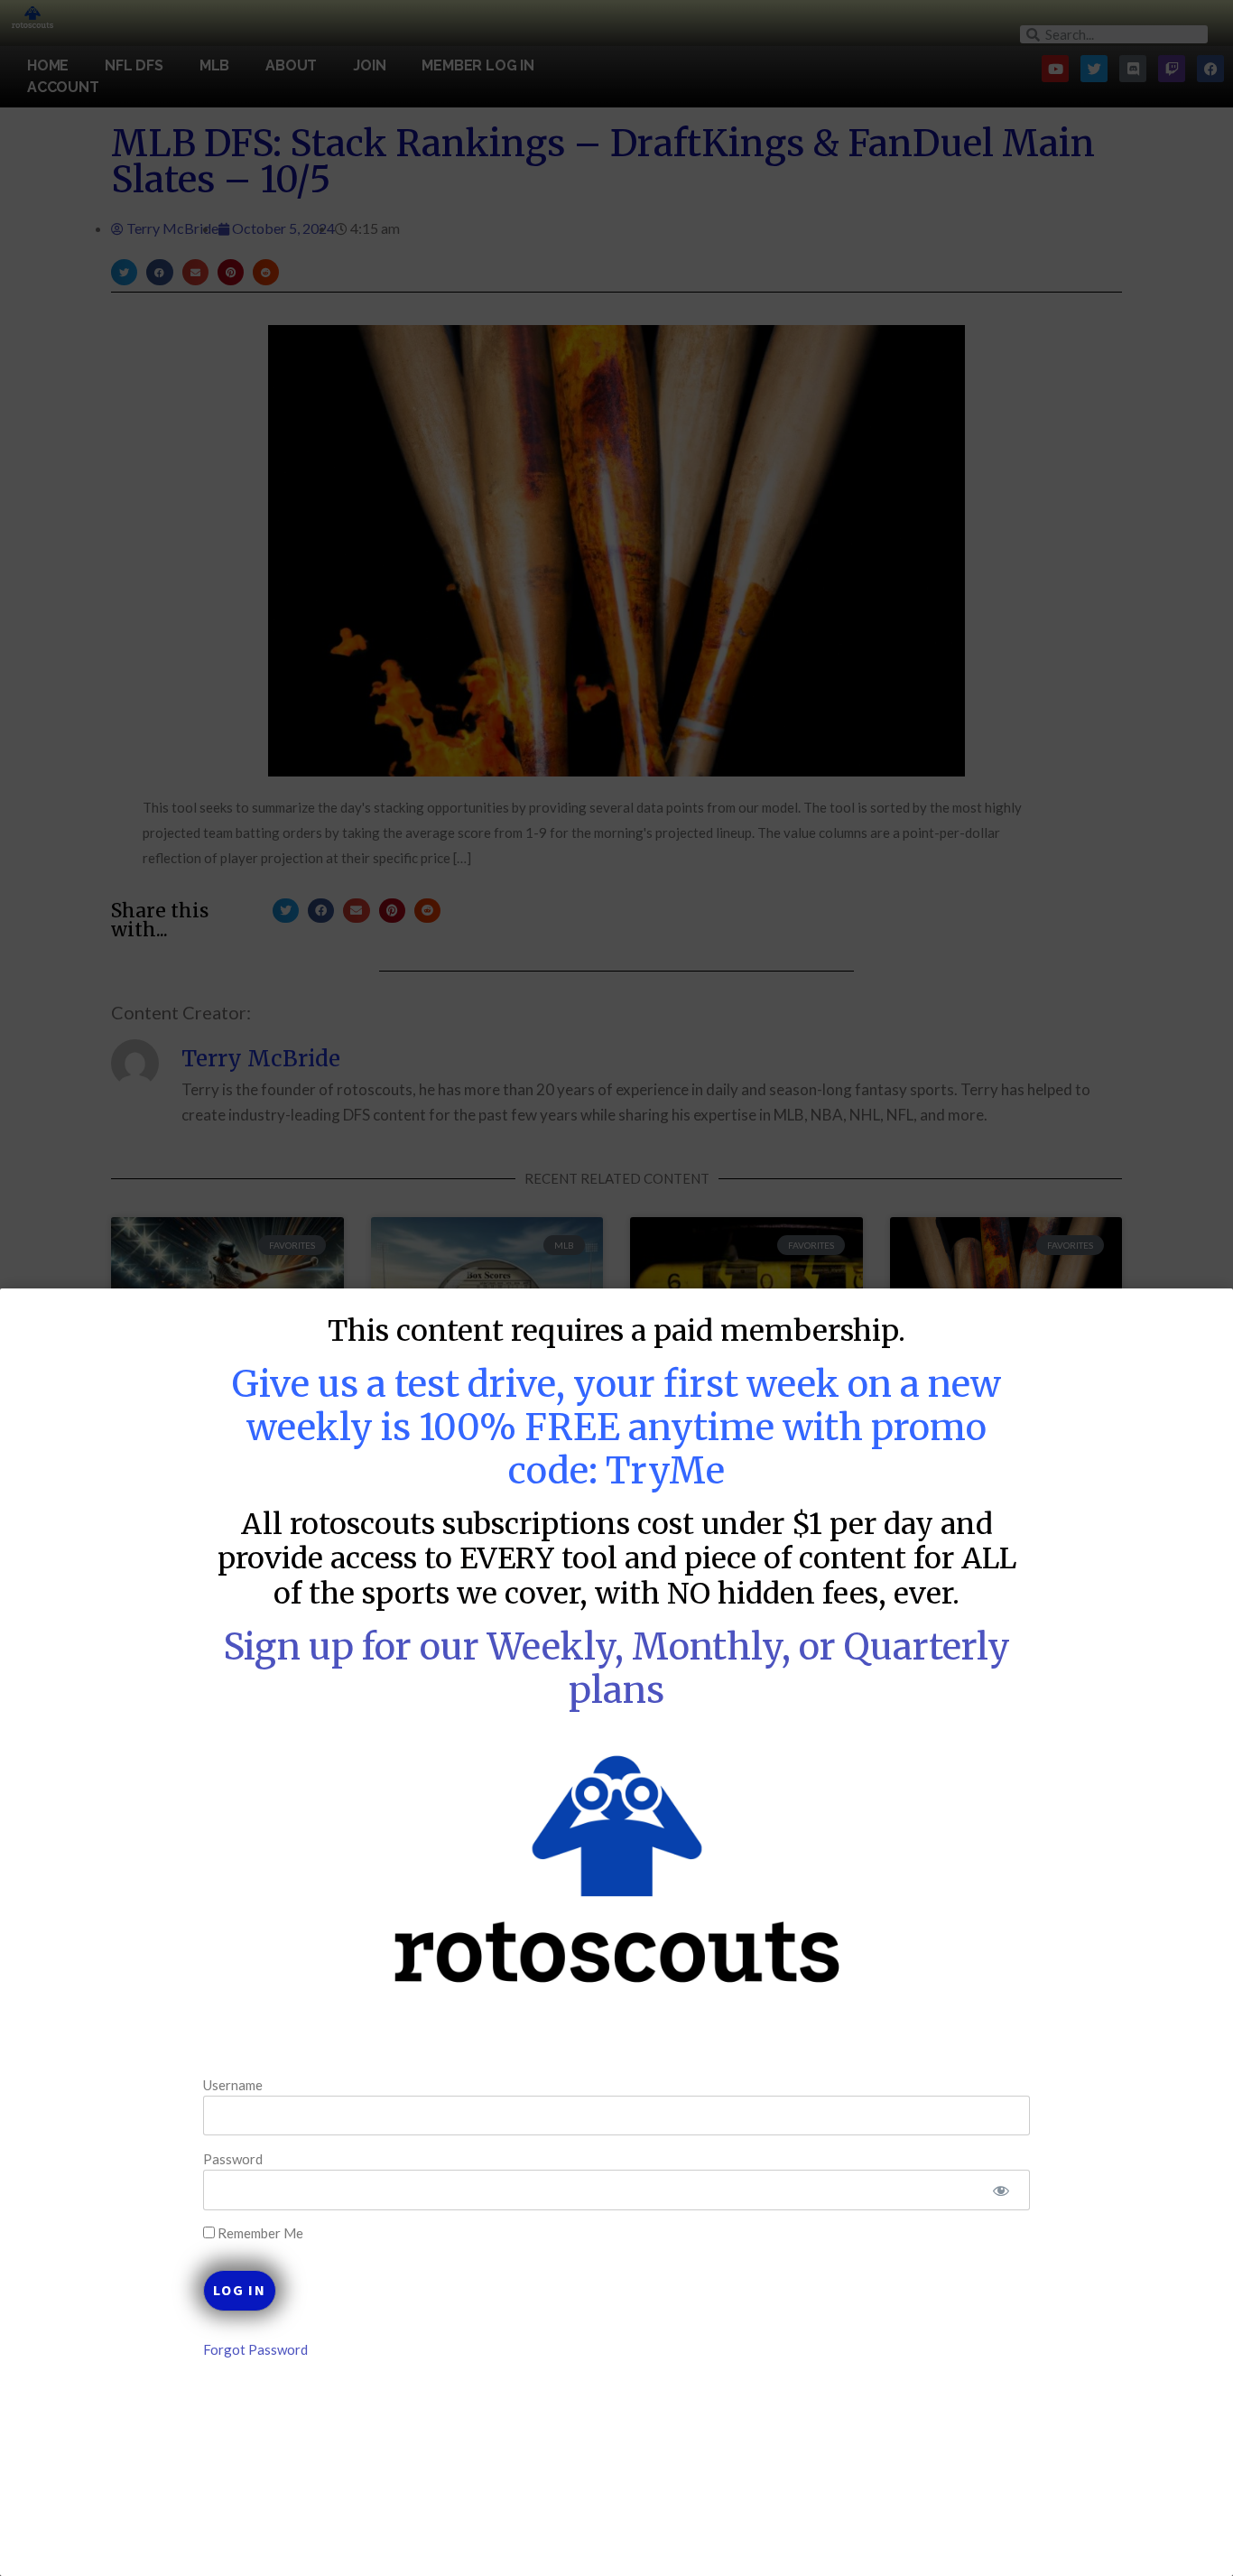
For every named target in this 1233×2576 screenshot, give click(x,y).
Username (233, 2084)
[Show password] (1001, 2190)
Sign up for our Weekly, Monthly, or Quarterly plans (616, 1669)
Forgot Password (255, 2349)
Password (233, 2159)
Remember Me (259, 2233)
